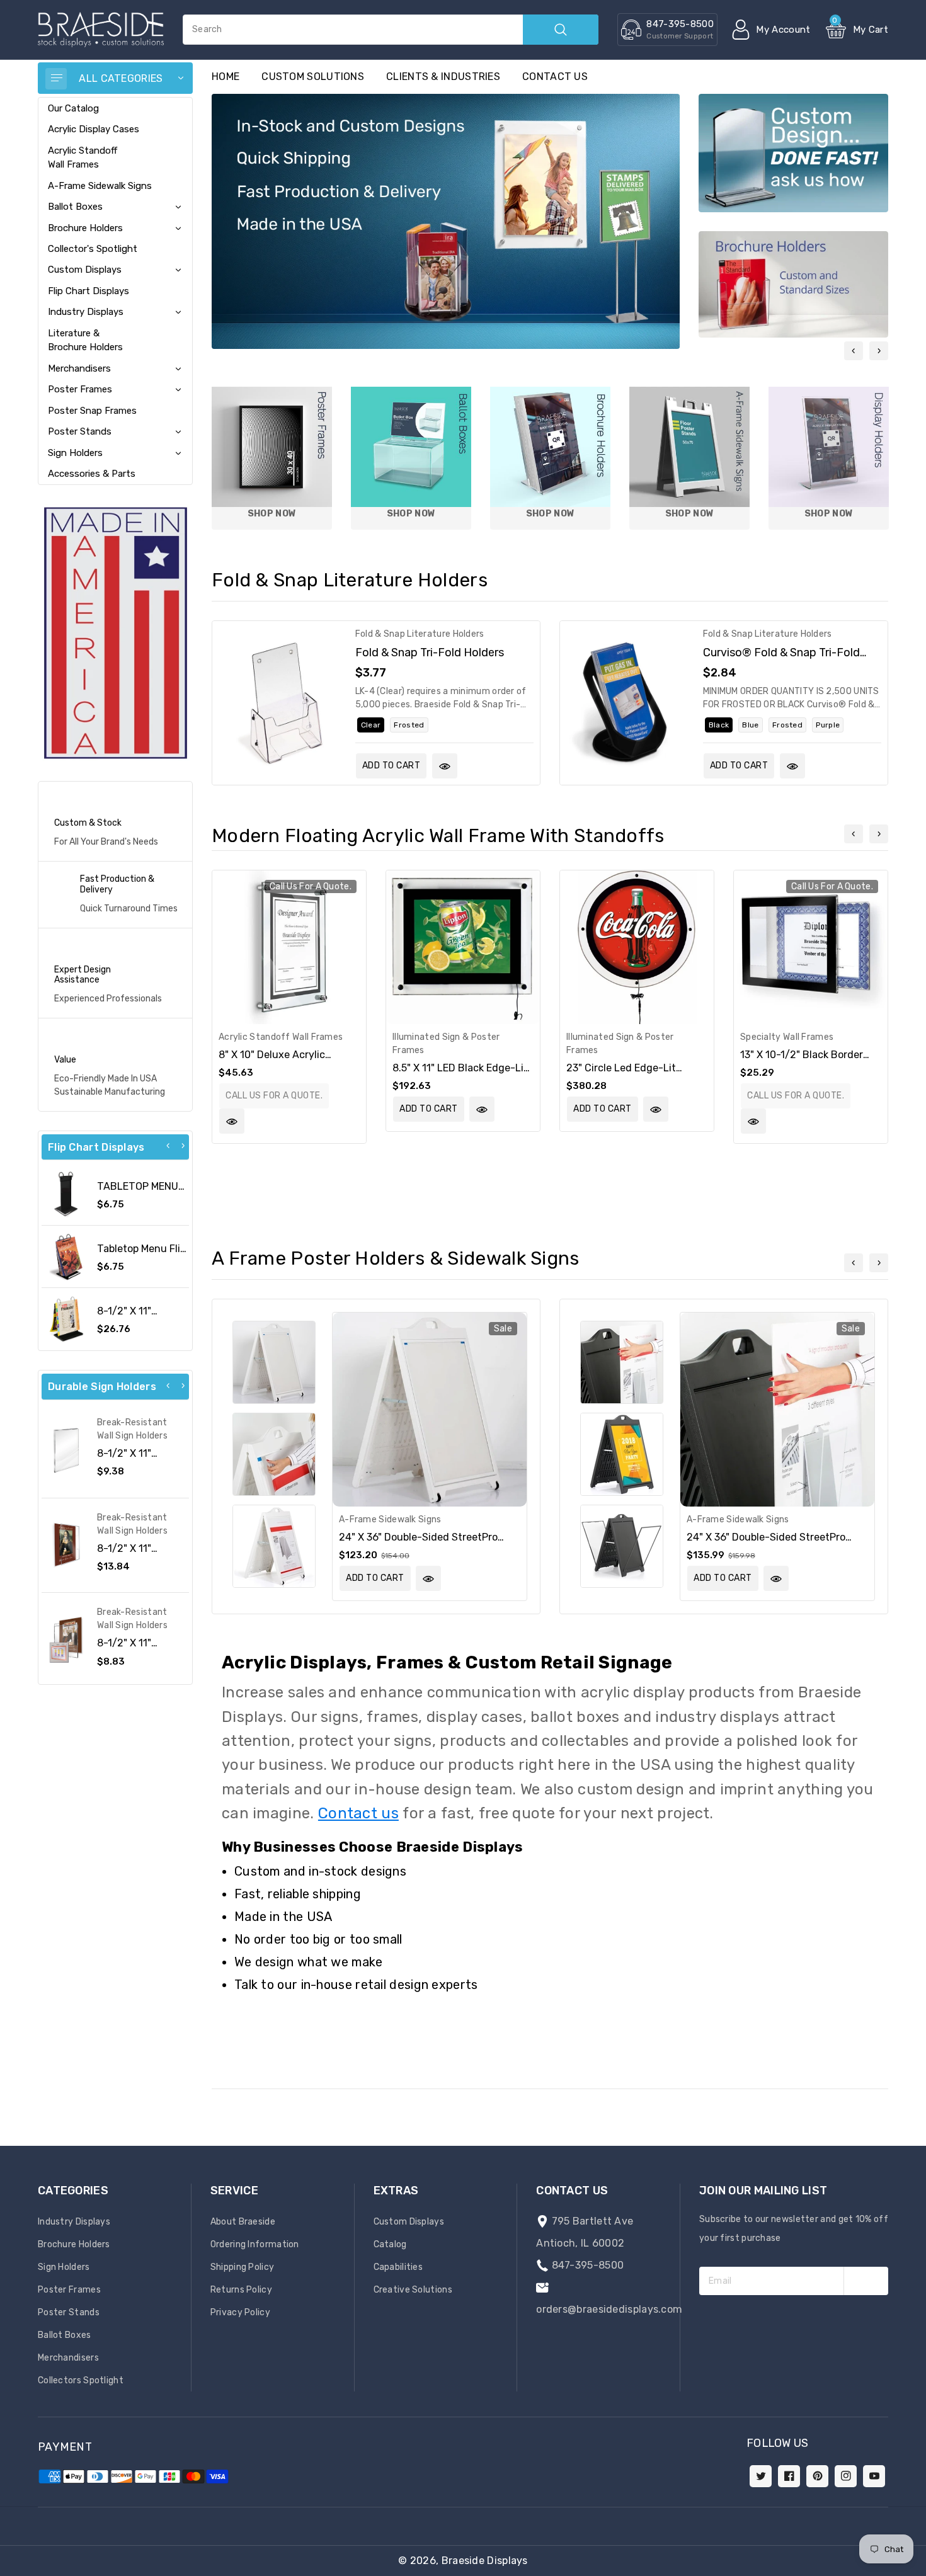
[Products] (281, 703)
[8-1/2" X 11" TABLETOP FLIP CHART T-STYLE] (66, 1319)
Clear (371, 725)
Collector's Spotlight (93, 249)
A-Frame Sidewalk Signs (100, 186)
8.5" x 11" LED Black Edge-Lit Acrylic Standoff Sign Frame (460, 1074)
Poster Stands (80, 431)
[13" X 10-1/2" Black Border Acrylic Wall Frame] (811, 947)
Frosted (409, 725)
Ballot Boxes (75, 207)
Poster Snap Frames (92, 411)
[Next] (183, 1146)
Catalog (390, 2244)
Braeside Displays (485, 2561)
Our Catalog (73, 108)
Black (719, 725)
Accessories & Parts (92, 474)
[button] (925, 2570)
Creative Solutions (413, 2290)
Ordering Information (255, 2244)
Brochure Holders (85, 228)
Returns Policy (241, 2290)
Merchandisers (79, 368)
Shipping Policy (243, 2267)
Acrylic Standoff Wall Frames (83, 157)
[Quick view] (445, 766)
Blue (750, 725)
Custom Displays (85, 270)
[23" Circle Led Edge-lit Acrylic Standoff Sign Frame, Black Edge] (637, 947)
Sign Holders (75, 453)
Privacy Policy (240, 2312)
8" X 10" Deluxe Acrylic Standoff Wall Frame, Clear (281, 1061)
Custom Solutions (313, 77)
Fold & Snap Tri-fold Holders (430, 652)
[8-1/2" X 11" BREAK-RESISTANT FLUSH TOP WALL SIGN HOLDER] (66, 1450)
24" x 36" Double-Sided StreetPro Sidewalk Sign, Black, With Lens (766, 1543)
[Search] (561, 30)
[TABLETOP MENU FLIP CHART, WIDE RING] (66, 1194)
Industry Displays (86, 312)
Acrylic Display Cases (94, 129)
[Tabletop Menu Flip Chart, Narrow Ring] (66, 1257)
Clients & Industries (443, 77)
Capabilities (398, 2267)
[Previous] (168, 1146)
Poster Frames (80, 389)
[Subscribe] (866, 2281)
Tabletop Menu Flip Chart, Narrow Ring (142, 1255)
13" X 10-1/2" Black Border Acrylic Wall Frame (802, 1061)
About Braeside (243, 2222)
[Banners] (115, 633)
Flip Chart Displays (89, 291)
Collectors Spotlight (81, 2380)
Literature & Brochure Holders (85, 340)
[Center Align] (56, 79)
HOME (226, 77)
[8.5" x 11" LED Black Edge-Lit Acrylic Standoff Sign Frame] (463, 947)
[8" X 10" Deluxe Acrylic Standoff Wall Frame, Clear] (289, 947)
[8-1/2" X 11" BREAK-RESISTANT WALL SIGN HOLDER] (66, 1545)
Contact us (555, 77)
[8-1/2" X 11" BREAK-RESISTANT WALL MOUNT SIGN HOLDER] (66, 1640)
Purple (828, 725)
